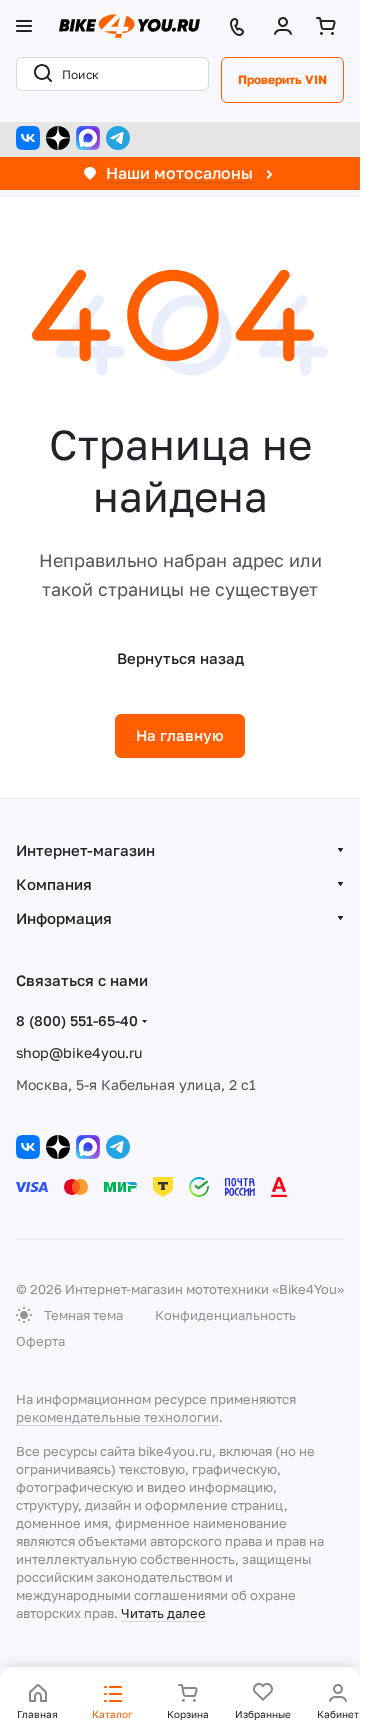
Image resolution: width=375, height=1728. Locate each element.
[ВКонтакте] (28, 138)
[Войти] (287, 26)
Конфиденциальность (225, 1315)
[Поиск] (39, 74)
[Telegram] (118, 138)
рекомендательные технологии (117, 1417)
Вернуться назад (180, 658)
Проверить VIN (282, 79)
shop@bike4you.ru (79, 1052)
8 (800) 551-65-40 (77, 1020)
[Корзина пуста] (330, 26)
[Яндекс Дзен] (58, 138)
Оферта (40, 1341)
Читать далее (163, 1613)
